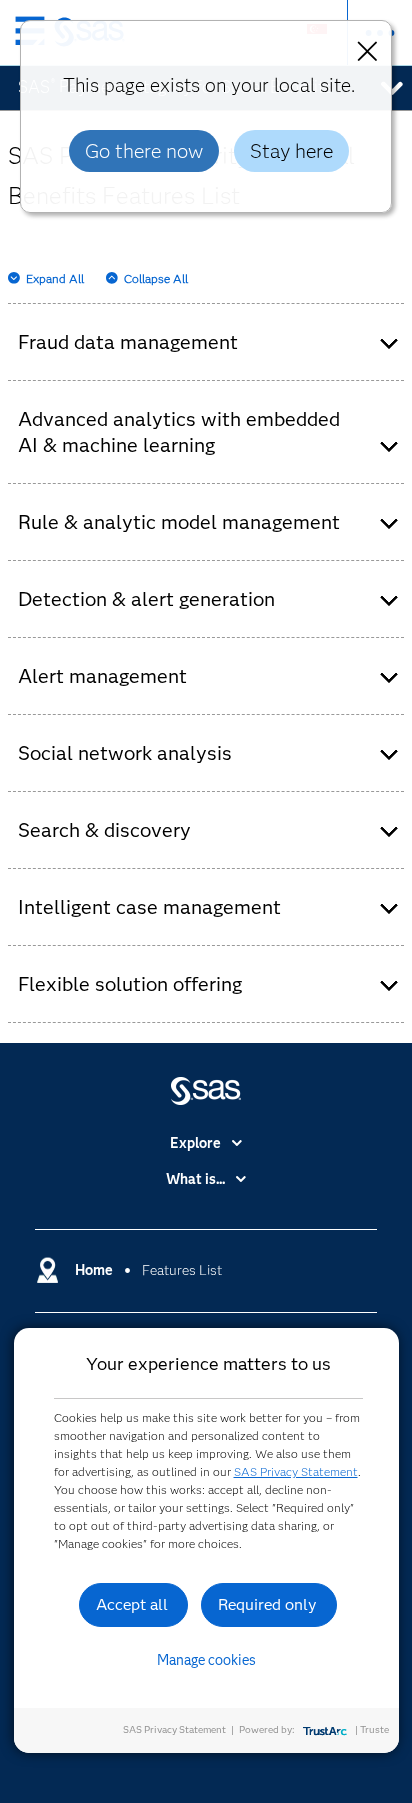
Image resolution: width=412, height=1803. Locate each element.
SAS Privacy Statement (296, 1471)
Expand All (55, 278)
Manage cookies (206, 1660)
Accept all (132, 1604)
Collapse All (156, 278)
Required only (267, 1604)
